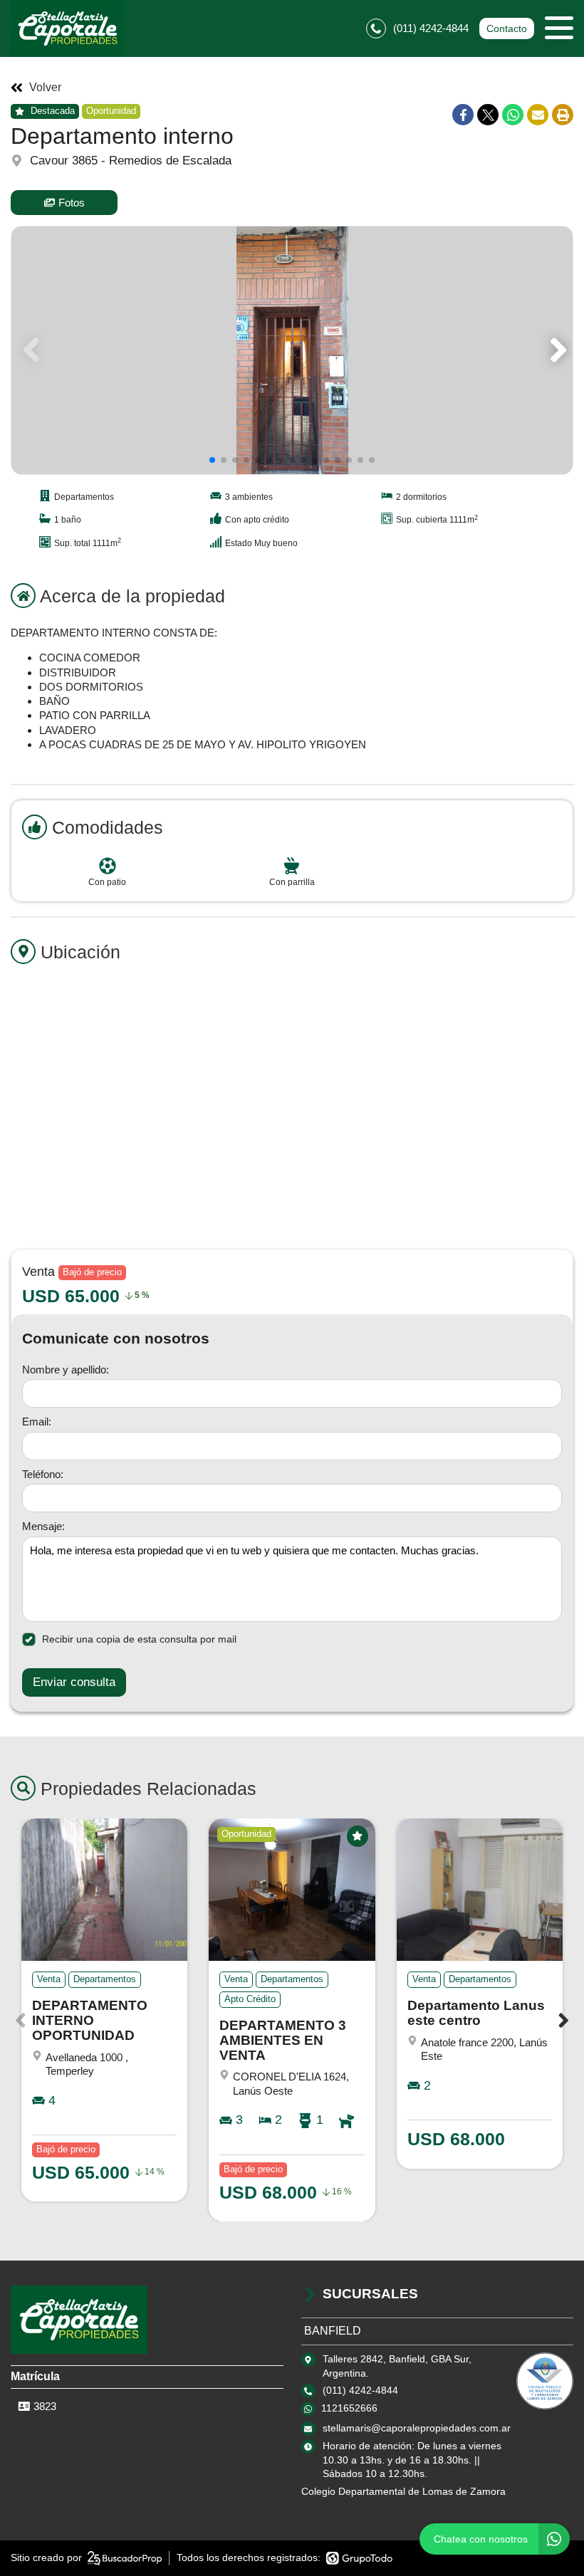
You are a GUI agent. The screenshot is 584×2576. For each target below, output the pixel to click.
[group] (292, 350)
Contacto (507, 28)
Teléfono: (43, 1474)
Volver (45, 88)
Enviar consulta (74, 1682)
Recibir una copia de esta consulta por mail (139, 1639)
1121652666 (349, 2408)
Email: (37, 1421)
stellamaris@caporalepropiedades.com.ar (417, 2428)
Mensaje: (43, 1526)
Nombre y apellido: (66, 1370)
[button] (556, 350)
